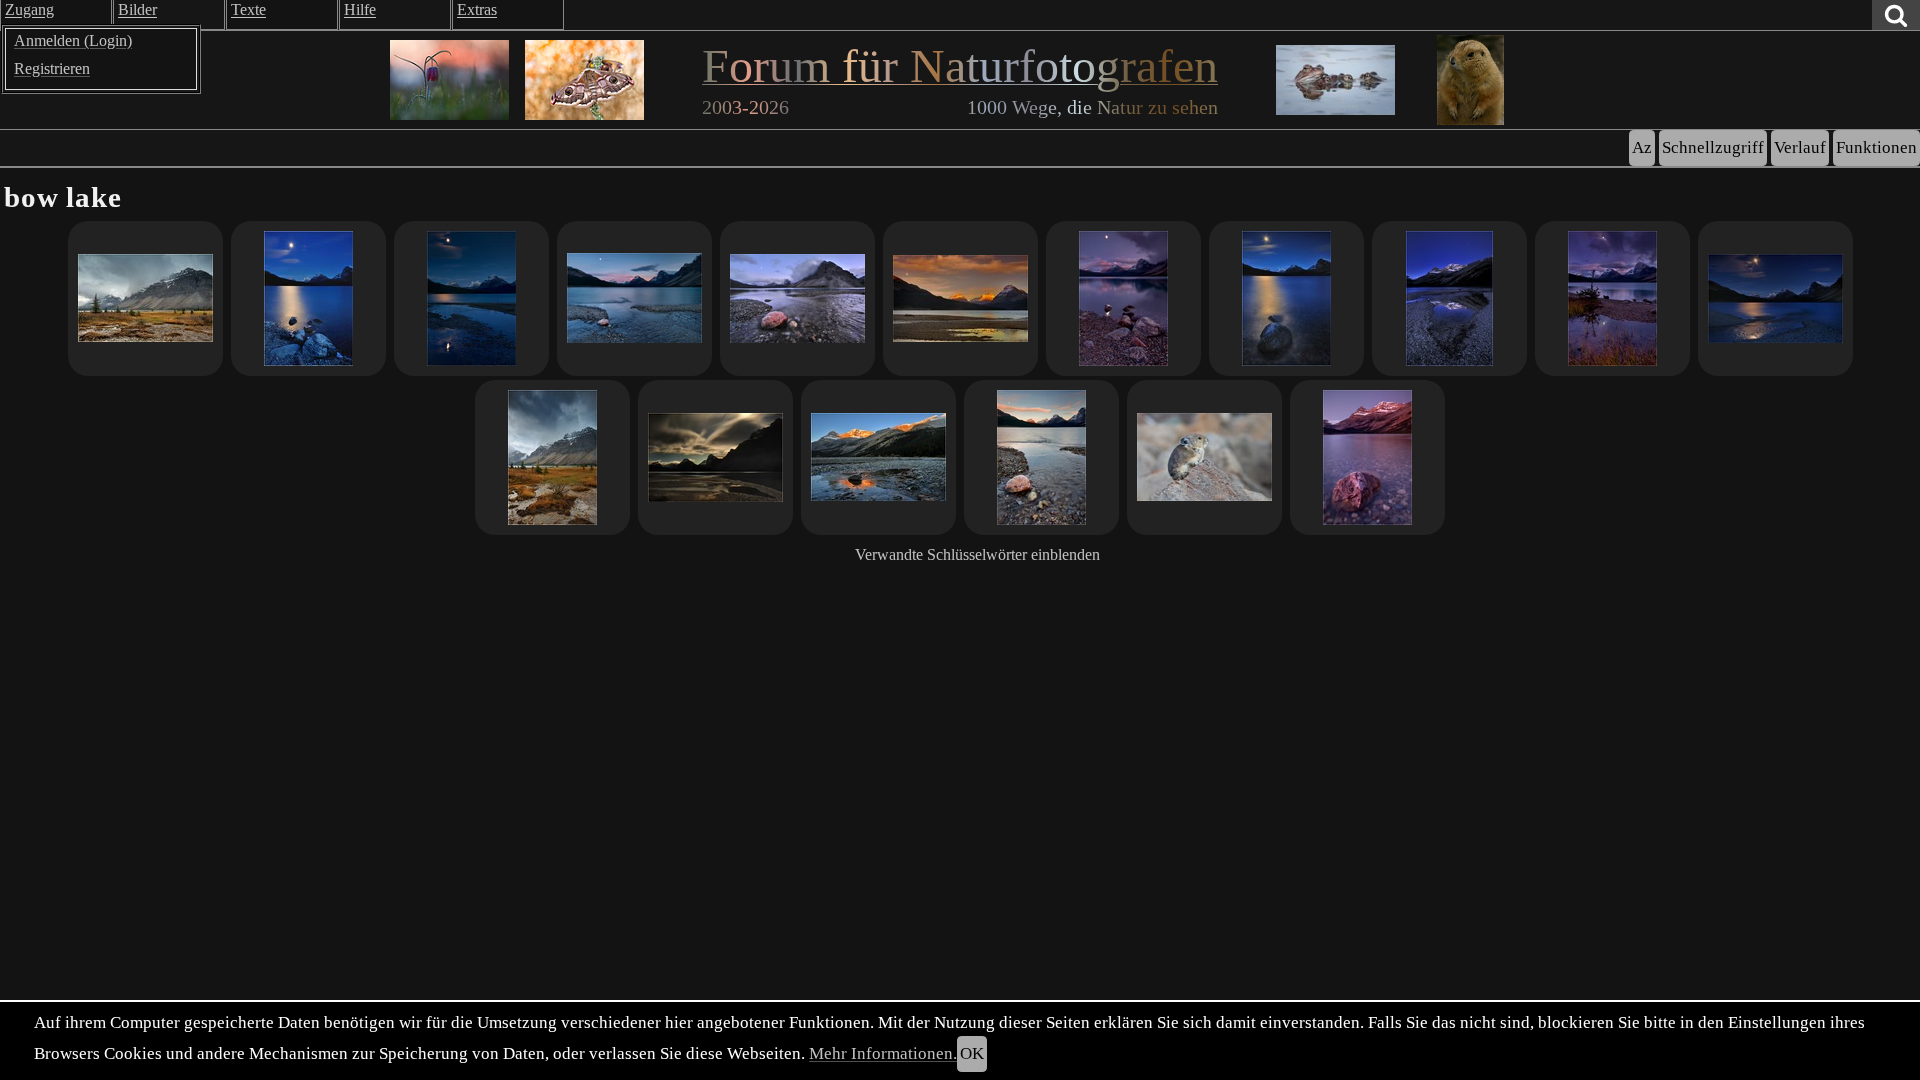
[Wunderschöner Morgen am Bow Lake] (1367, 457)
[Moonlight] (1286, 298)
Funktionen (1876, 147)
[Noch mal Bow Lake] (1775, 298)
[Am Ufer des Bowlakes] (145, 298)
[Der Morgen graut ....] (1449, 298)
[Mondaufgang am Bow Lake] (471, 298)
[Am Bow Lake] (1612, 298)
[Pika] (1204, 457)
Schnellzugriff (1713, 147)
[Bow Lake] (1123, 298)
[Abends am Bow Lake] (1041, 457)
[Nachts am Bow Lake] (715, 457)
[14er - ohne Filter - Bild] (797, 298)
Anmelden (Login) (73, 40)
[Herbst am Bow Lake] (552, 457)
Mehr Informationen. (883, 1053)
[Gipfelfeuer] (960, 298)
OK (972, 1053)
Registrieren (52, 68)
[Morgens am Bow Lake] (878, 457)
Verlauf (1800, 147)
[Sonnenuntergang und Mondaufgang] (634, 298)
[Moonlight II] (308, 298)
